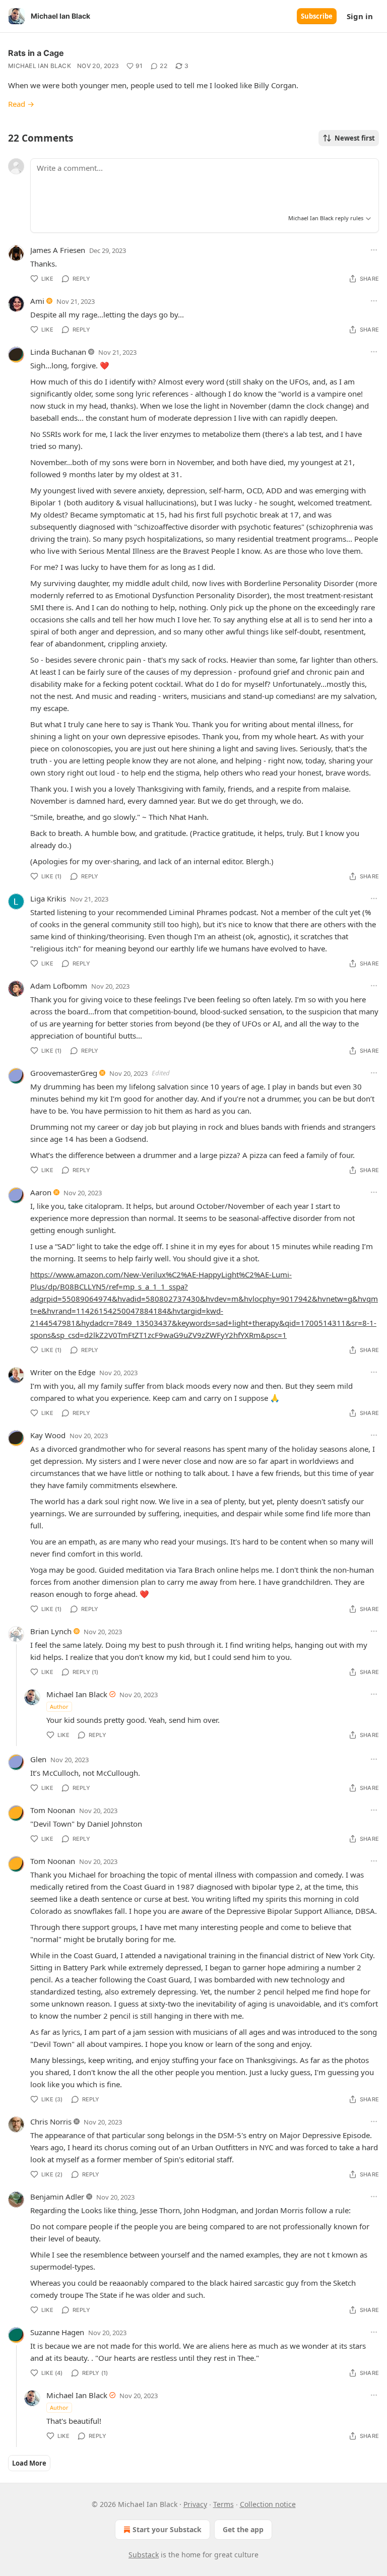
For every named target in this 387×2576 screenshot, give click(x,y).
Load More (29, 2463)
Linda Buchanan (58, 352)
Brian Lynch (51, 1631)
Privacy (195, 2504)
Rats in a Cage (36, 53)
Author (59, 1706)
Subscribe (317, 16)
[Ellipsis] (374, 250)
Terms (223, 2504)
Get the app (243, 2529)
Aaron (41, 1192)
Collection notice (268, 2504)
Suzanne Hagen (57, 2332)
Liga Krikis (48, 898)
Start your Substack (167, 2529)
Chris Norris (51, 2121)
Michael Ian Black (40, 66)
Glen (38, 1759)
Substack (144, 2555)
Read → (21, 104)
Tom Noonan (53, 1810)
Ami (37, 301)
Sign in (360, 16)
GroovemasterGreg (64, 1073)
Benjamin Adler (57, 2197)
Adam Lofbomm (59, 986)
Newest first (355, 138)
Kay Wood (48, 1435)
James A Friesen (58, 250)
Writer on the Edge (63, 1372)
